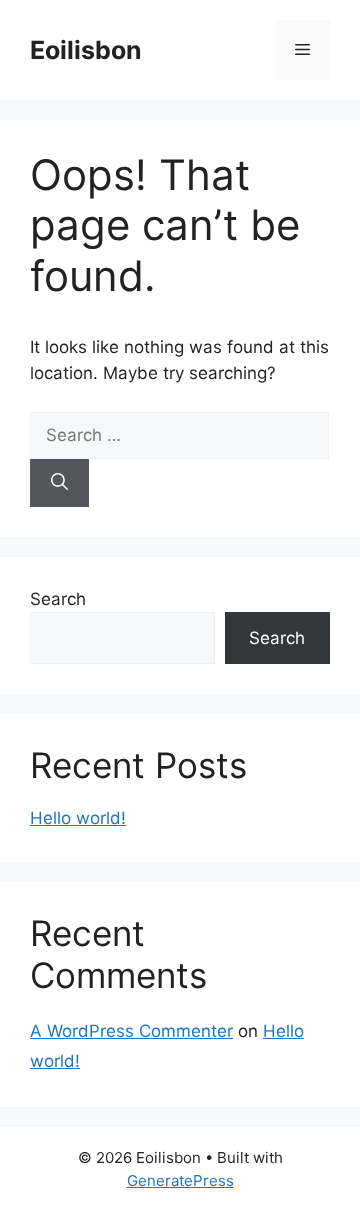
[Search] (59, 483)
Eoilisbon (86, 50)
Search (58, 599)
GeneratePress (180, 1180)
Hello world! (78, 818)
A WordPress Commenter (131, 1031)
